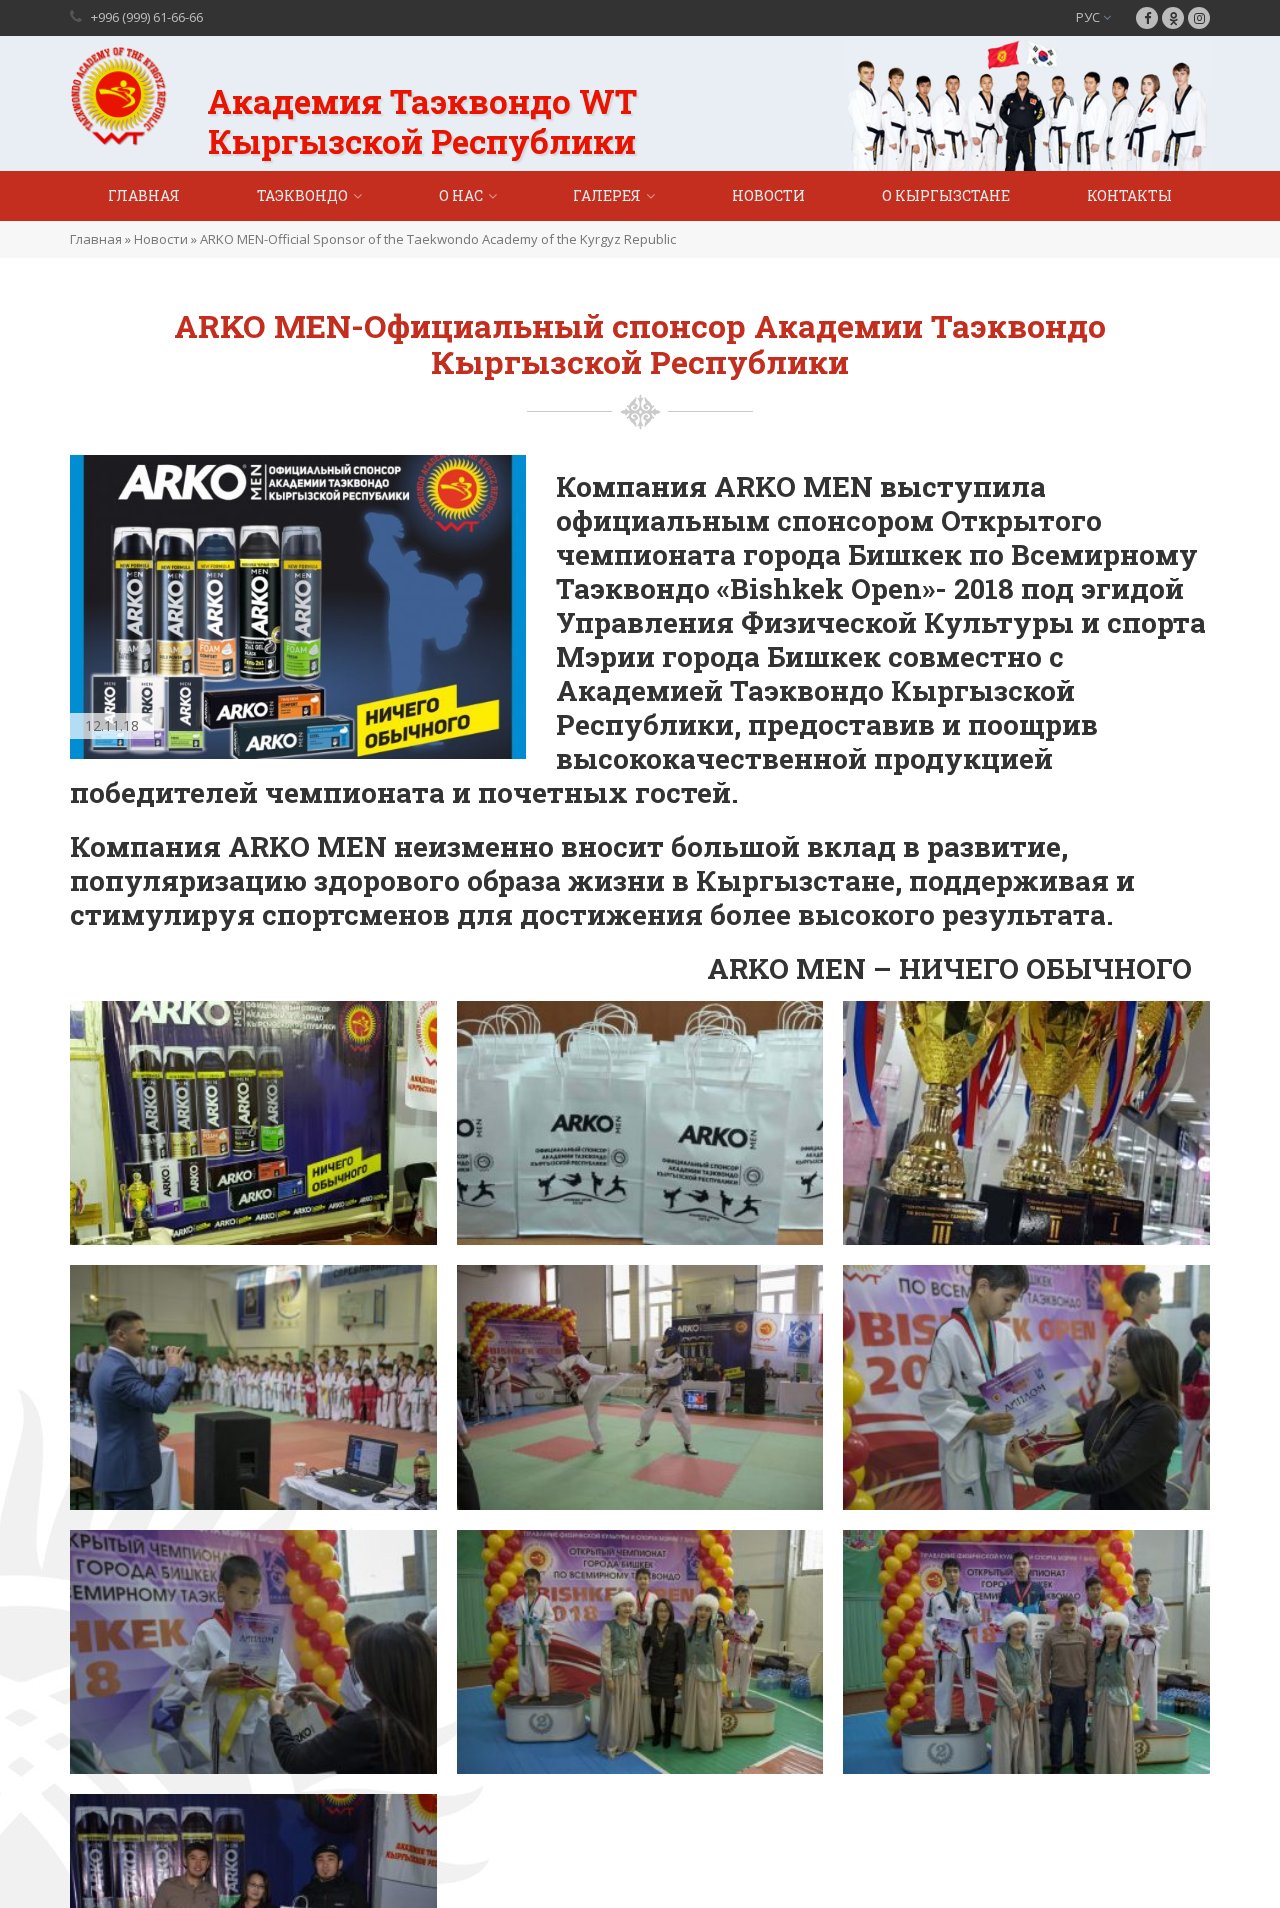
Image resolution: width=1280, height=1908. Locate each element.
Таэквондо (302, 195)
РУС (1089, 17)
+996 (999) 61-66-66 (147, 17)
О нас (461, 195)
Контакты (1129, 195)
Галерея (607, 195)
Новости (768, 195)
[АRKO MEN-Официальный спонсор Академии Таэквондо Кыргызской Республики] (253, 1121)
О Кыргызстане (946, 195)
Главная (144, 195)
